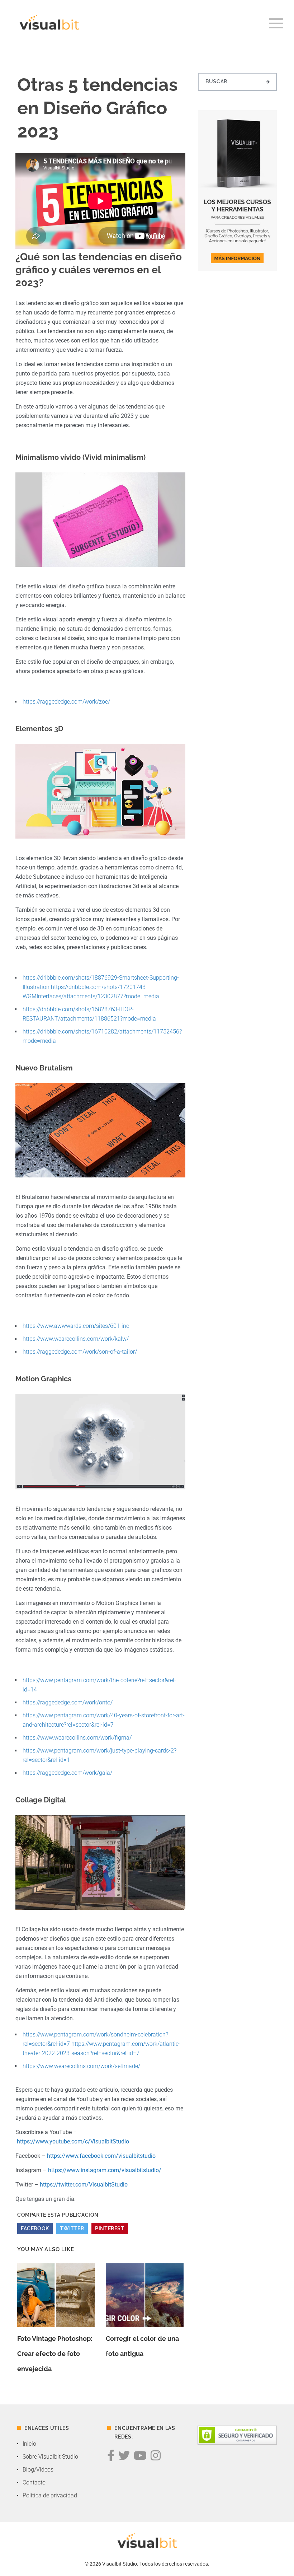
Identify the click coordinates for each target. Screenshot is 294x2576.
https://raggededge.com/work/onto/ (68, 1702)
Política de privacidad (50, 2495)
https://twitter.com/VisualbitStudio (84, 2185)
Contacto (34, 2482)
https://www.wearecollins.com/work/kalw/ (76, 1339)
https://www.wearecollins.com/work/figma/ (77, 1738)
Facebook (35, 2229)
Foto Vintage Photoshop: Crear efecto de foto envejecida (55, 2354)
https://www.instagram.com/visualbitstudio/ (105, 2170)
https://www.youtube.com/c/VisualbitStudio (73, 2141)
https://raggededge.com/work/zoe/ (66, 702)
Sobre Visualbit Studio (50, 2457)
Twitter (72, 2229)
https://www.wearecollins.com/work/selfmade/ (81, 2066)
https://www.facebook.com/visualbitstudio (101, 2156)
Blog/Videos (38, 2470)
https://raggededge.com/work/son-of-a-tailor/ (80, 1352)
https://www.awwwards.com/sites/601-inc (76, 1326)
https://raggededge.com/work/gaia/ (67, 1773)
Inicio (29, 2444)
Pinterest (110, 2229)
